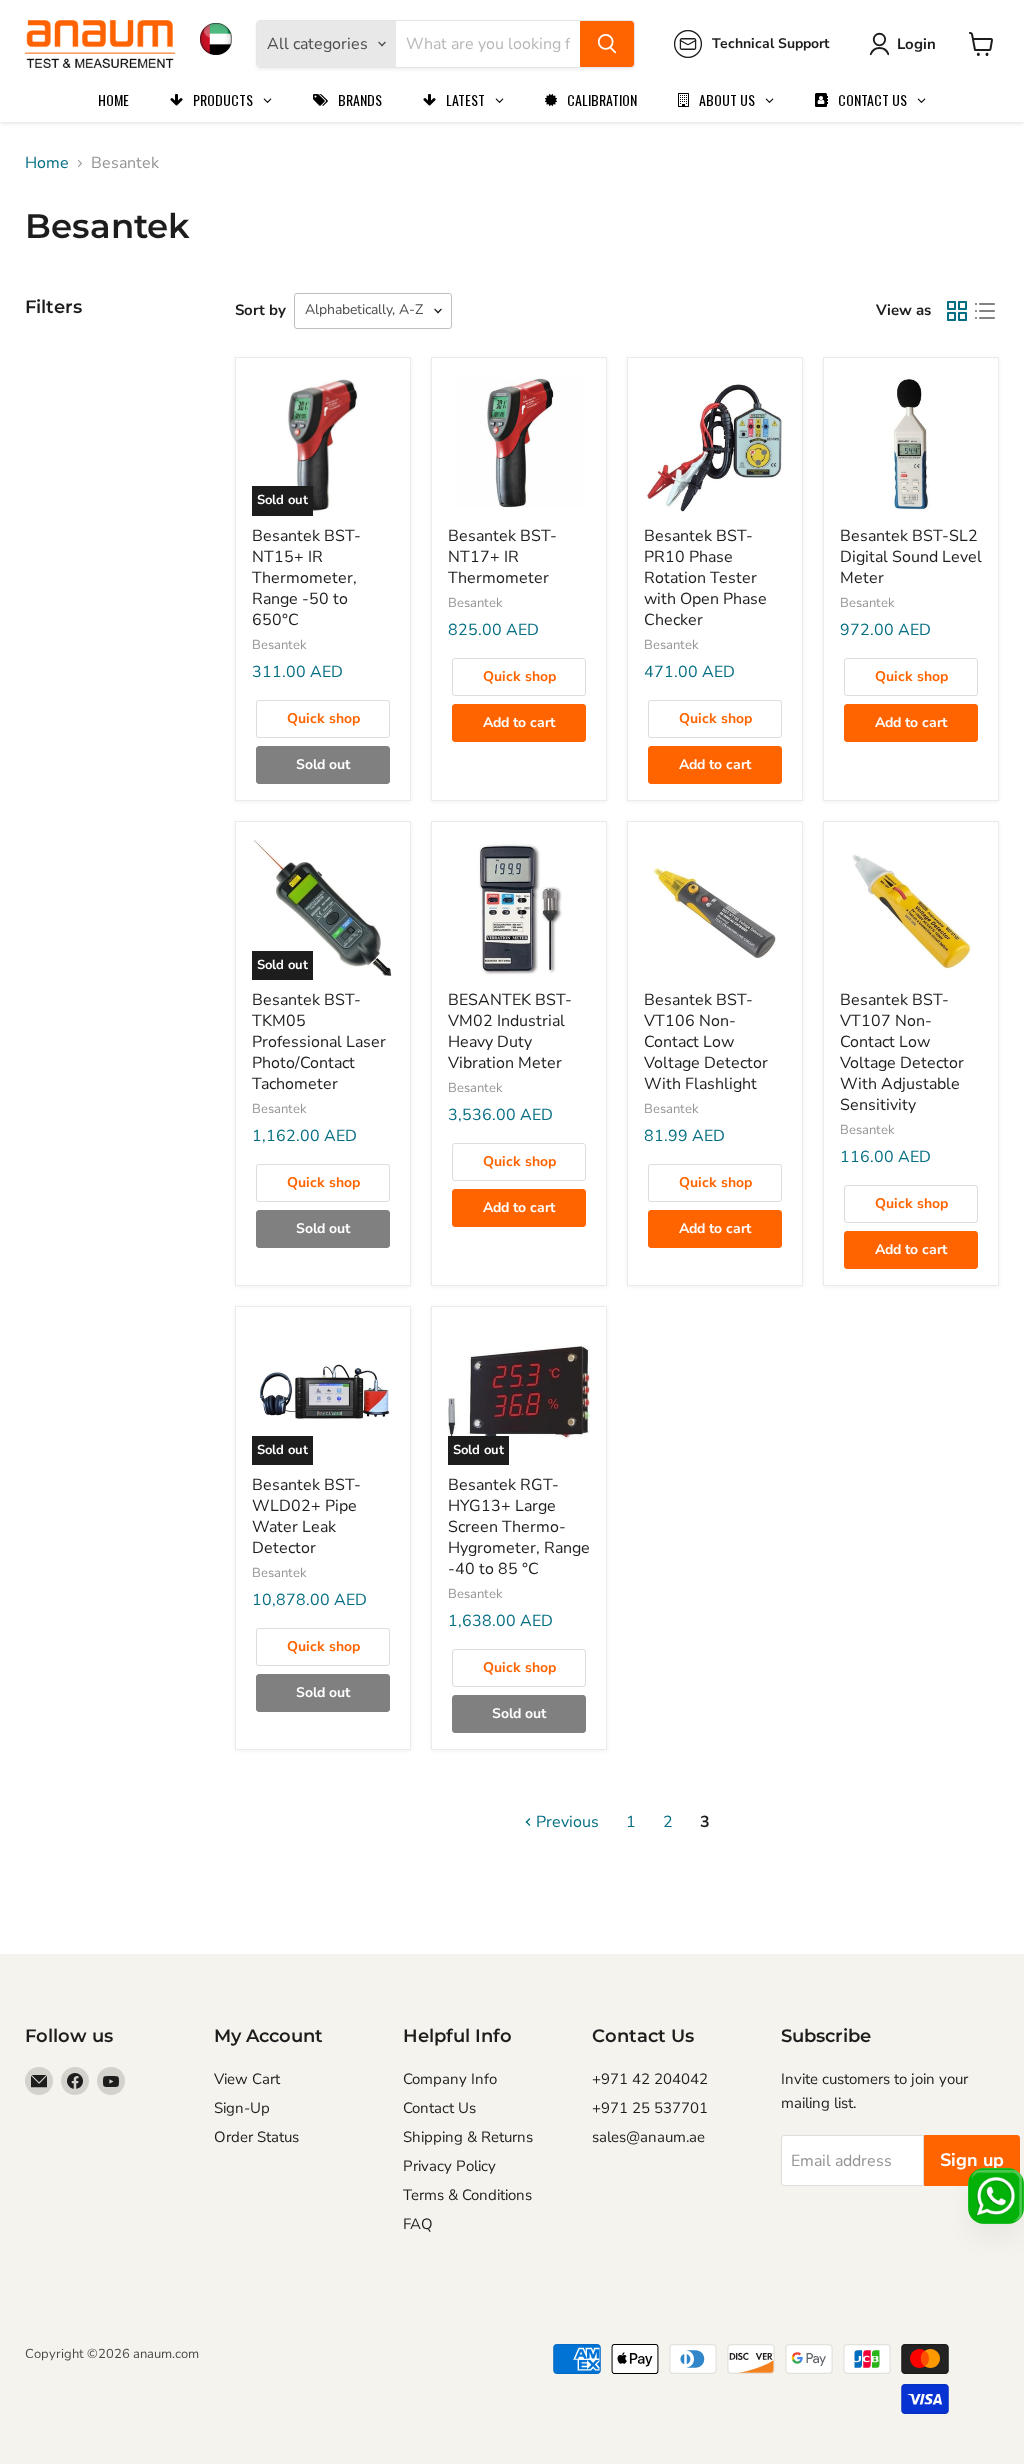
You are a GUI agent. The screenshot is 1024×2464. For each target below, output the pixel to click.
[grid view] (957, 311)
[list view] (985, 311)
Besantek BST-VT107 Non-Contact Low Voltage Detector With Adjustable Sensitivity (902, 1052)
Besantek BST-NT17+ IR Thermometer (502, 557)
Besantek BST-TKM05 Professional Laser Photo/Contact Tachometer (319, 1042)
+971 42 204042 (650, 2079)
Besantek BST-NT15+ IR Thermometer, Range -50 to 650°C (306, 578)
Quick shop (323, 718)
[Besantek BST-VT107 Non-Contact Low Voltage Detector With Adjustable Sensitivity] (911, 909)
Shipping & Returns (468, 2137)
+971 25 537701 (650, 2108)
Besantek (279, 645)
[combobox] (488, 44)
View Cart (247, 2079)
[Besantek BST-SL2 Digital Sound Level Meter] (911, 445)
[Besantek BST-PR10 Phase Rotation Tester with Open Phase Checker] (715, 445)
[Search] (607, 44)
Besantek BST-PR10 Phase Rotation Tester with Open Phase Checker (705, 578)
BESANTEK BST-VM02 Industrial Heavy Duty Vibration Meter (510, 1031)
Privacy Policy (449, 2166)
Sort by (260, 310)
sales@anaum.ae (648, 2137)
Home (47, 163)
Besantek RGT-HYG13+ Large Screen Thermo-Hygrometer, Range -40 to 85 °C (519, 1527)
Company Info (450, 2079)
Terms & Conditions (467, 2195)
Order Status (256, 2137)
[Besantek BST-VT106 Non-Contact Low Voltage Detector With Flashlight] (715, 909)
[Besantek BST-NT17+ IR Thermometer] (519, 445)
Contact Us (439, 2108)
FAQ (418, 2224)
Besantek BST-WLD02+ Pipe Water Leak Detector (306, 1516)
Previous (565, 1822)
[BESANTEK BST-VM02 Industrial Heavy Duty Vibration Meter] (519, 909)
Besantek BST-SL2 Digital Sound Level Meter (911, 557)
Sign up (972, 2160)
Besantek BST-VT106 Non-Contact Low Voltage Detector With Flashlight (706, 1042)
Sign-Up (242, 2108)
